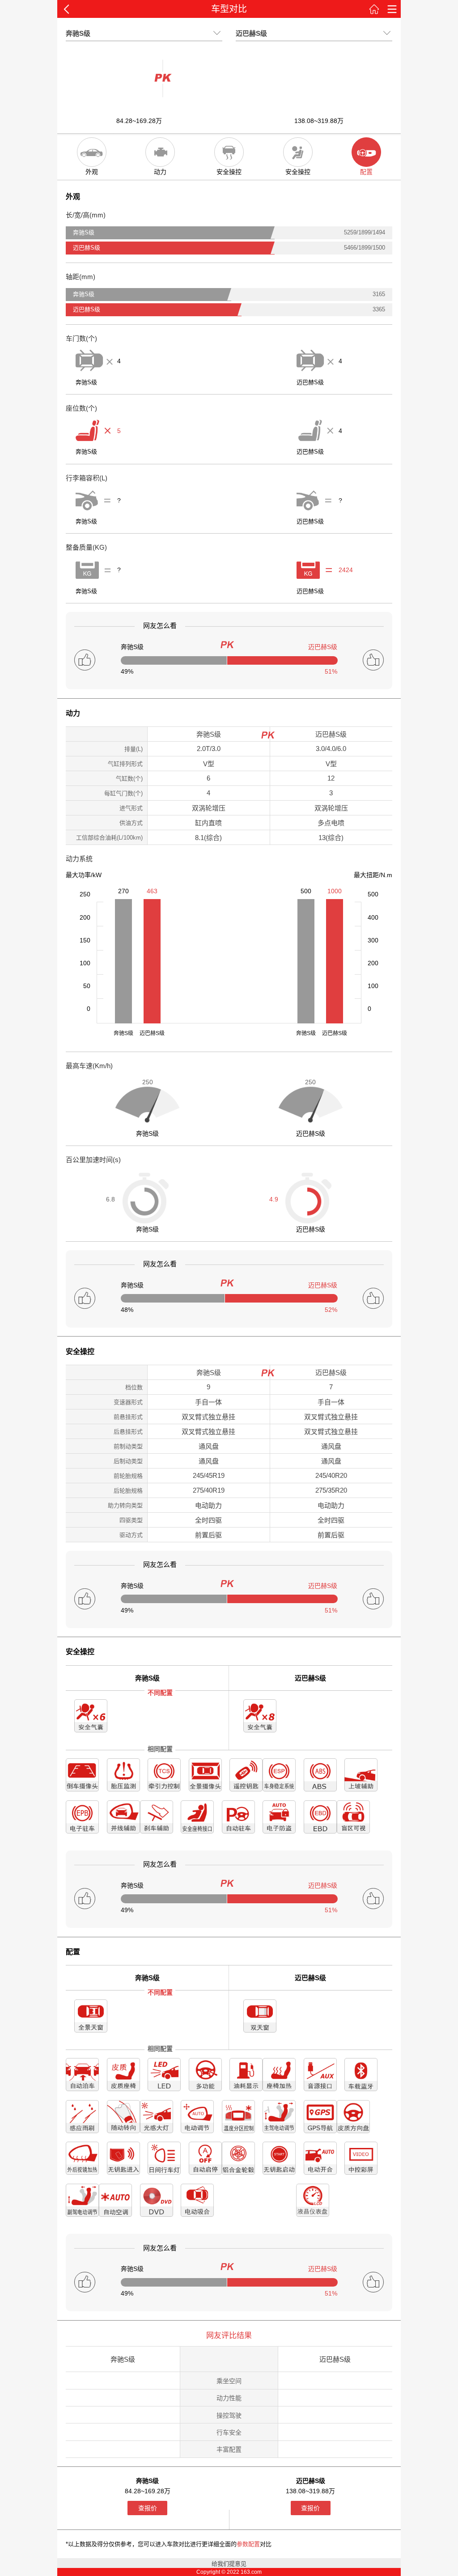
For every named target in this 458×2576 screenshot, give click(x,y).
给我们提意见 (229, 2564)
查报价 (148, 2508)
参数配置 (248, 2544)
